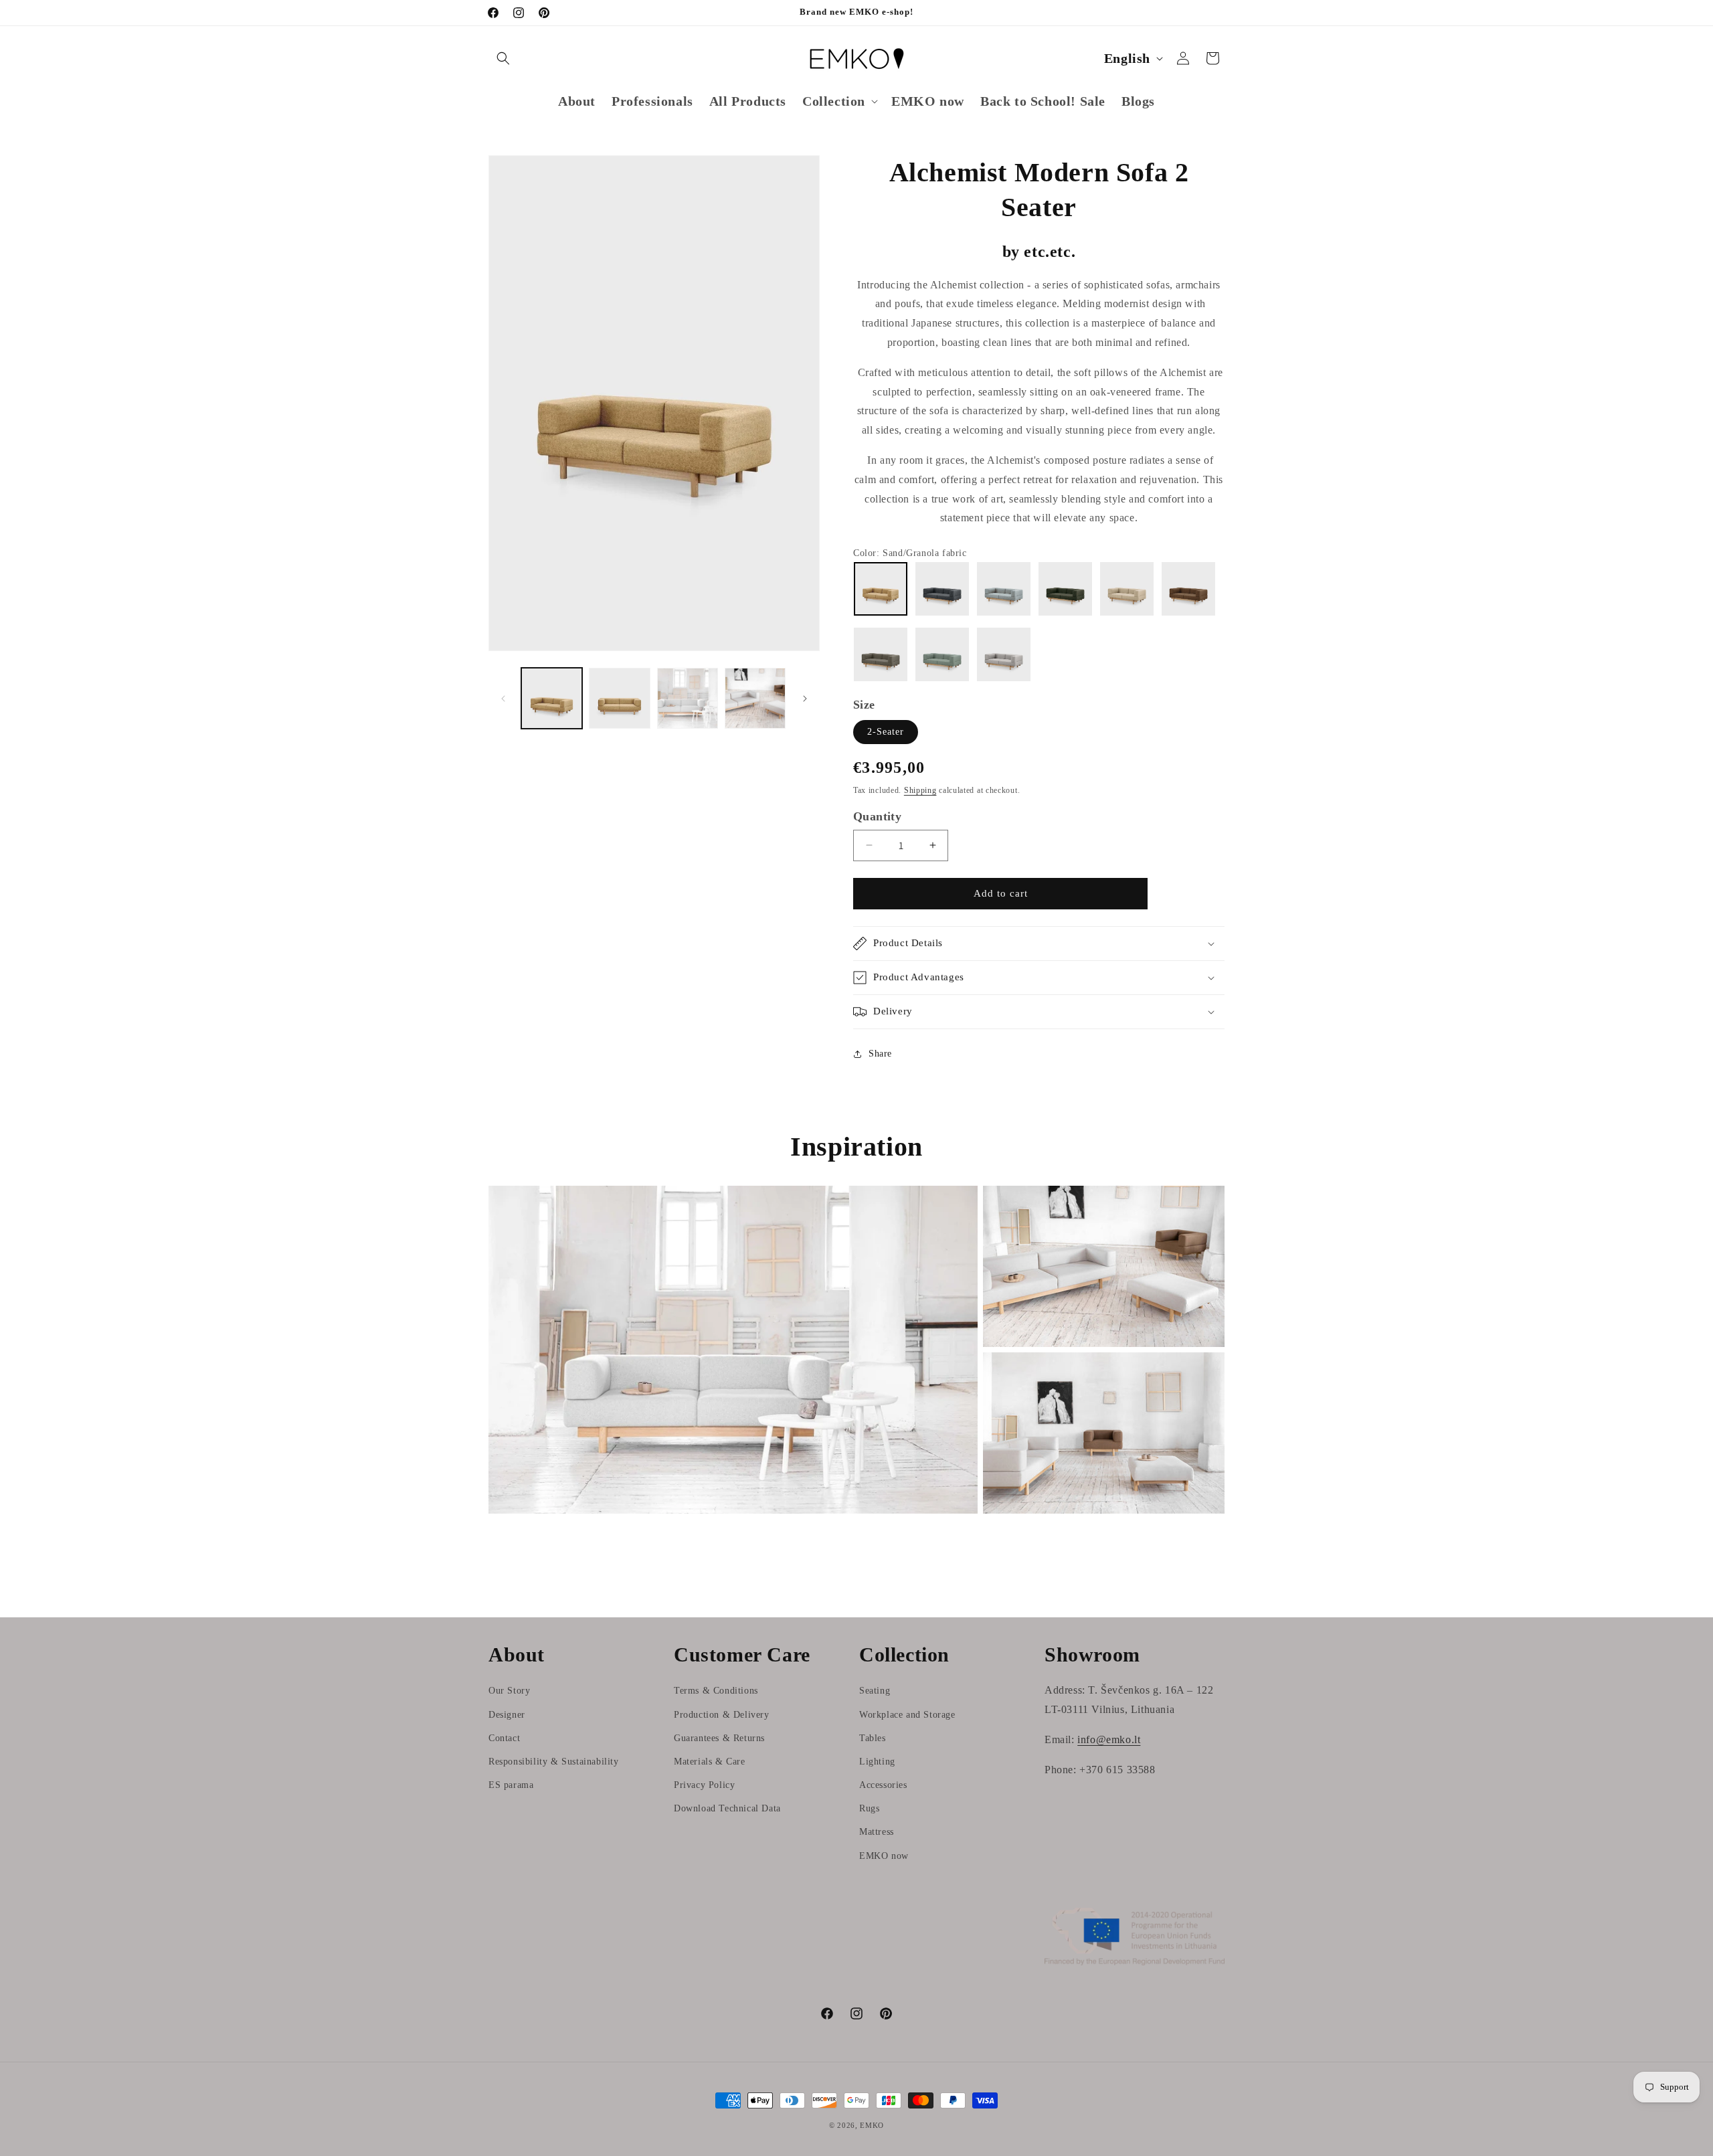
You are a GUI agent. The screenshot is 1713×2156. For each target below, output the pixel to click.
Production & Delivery (722, 1715)
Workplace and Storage (907, 1715)
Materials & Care (710, 1762)
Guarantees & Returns (719, 1738)
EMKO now (884, 1856)
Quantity (877, 816)
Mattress (877, 1832)
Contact (504, 1738)
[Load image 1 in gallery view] (552, 698)
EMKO (872, 2125)
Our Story (509, 1691)
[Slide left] (503, 699)
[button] (503, 58)
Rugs (869, 1808)
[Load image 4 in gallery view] (755, 698)
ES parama (511, 1785)
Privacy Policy (704, 1785)
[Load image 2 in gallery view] (619, 698)
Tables (873, 1738)
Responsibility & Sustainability (554, 1762)
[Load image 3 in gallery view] (688, 698)
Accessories (883, 1785)
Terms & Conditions (716, 1691)
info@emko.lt (1109, 1739)
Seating (875, 1691)
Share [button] (880, 1054)
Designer (507, 1715)
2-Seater (886, 732)
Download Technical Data (727, 1808)
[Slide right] (805, 699)
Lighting (877, 1762)
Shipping (920, 790)
